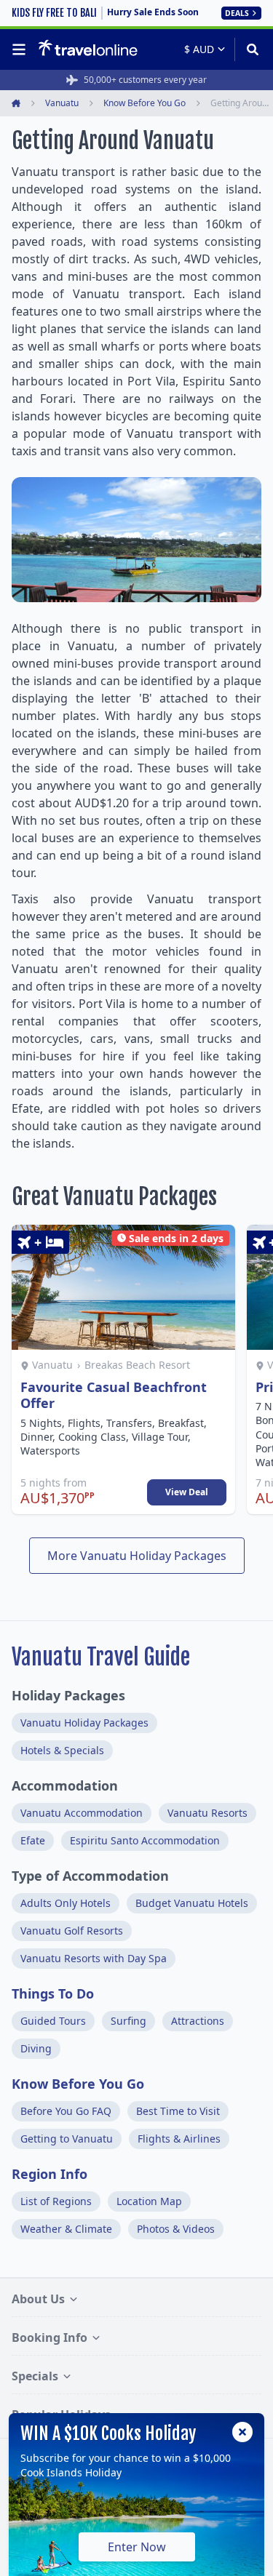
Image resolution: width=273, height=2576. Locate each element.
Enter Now (137, 2547)
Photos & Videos (176, 2229)
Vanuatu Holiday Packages (84, 1723)
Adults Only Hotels (66, 1903)
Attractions (198, 2021)
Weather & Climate (66, 2229)
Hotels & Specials (62, 1750)
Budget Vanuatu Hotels (192, 1903)
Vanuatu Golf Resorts (72, 1931)
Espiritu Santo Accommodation (145, 1840)
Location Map (149, 2201)
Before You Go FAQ (66, 2111)
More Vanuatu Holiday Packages (137, 1556)
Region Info (50, 2174)
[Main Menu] (22, 49)
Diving (36, 2048)
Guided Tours (53, 2021)
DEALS (237, 13)
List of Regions (56, 2201)
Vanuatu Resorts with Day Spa (94, 1958)
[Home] (88, 49)
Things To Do (53, 1993)
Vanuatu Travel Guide (101, 1657)
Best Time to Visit (178, 2111)
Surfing (128, 2021)
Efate (33, 1840)
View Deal (187, 1492)
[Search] (248, 49)
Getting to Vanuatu (67, 2139)
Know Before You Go (78, 2084)
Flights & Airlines (179, 2139)
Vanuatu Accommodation (82, 1813)
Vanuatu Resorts (207, 1813)
